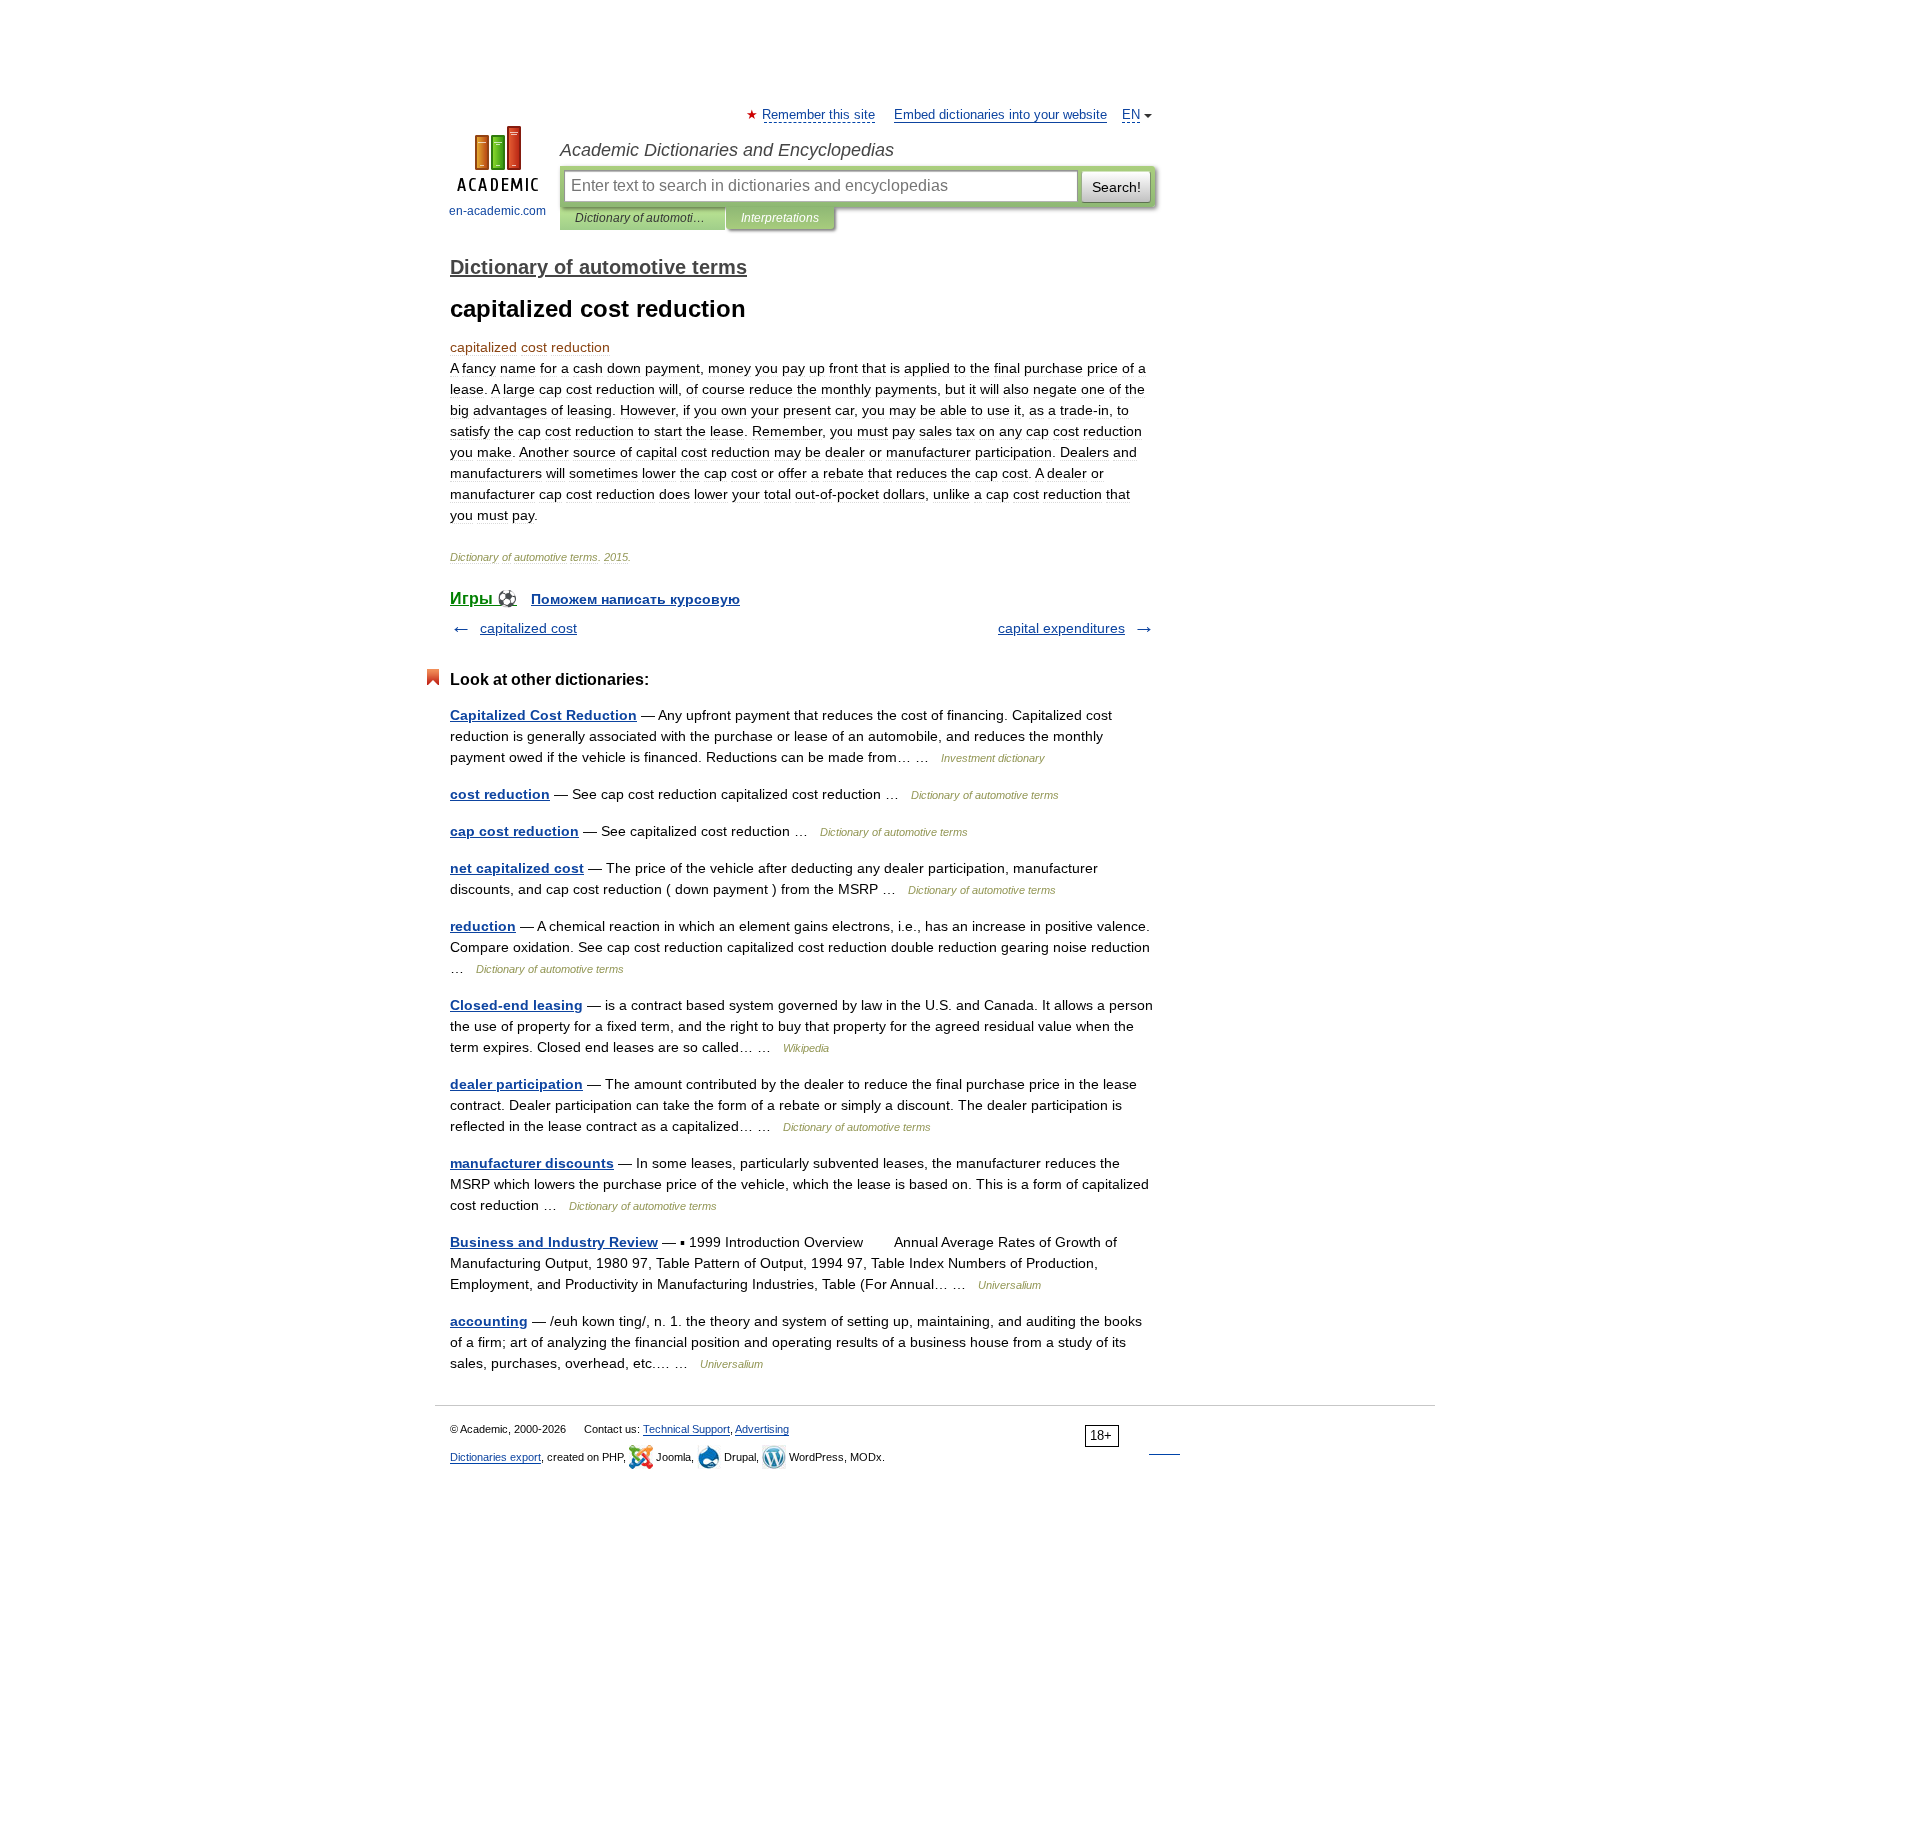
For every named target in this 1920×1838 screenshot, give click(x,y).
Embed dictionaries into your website (1000, 115)
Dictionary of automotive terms (642, 218)
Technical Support (686, 1429)
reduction (483, 926)
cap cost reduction (514, 831)
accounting (489, 1321)
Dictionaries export (495, 1457)
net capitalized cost (517, 868)
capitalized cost (528, 628)
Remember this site (819, 115)
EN (1131, 115)
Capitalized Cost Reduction (543, 715)
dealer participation (516, 1084)
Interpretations (780, 218)
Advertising (762, 1429)
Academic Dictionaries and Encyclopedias (727, 150)
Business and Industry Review (554, 1242)
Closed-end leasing (516, 1005)
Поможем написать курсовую (635, 599)
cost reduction (500, 794)
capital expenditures (1061, 628)
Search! (1116, 187)
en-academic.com (497, 211)
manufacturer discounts (532, 1163)
